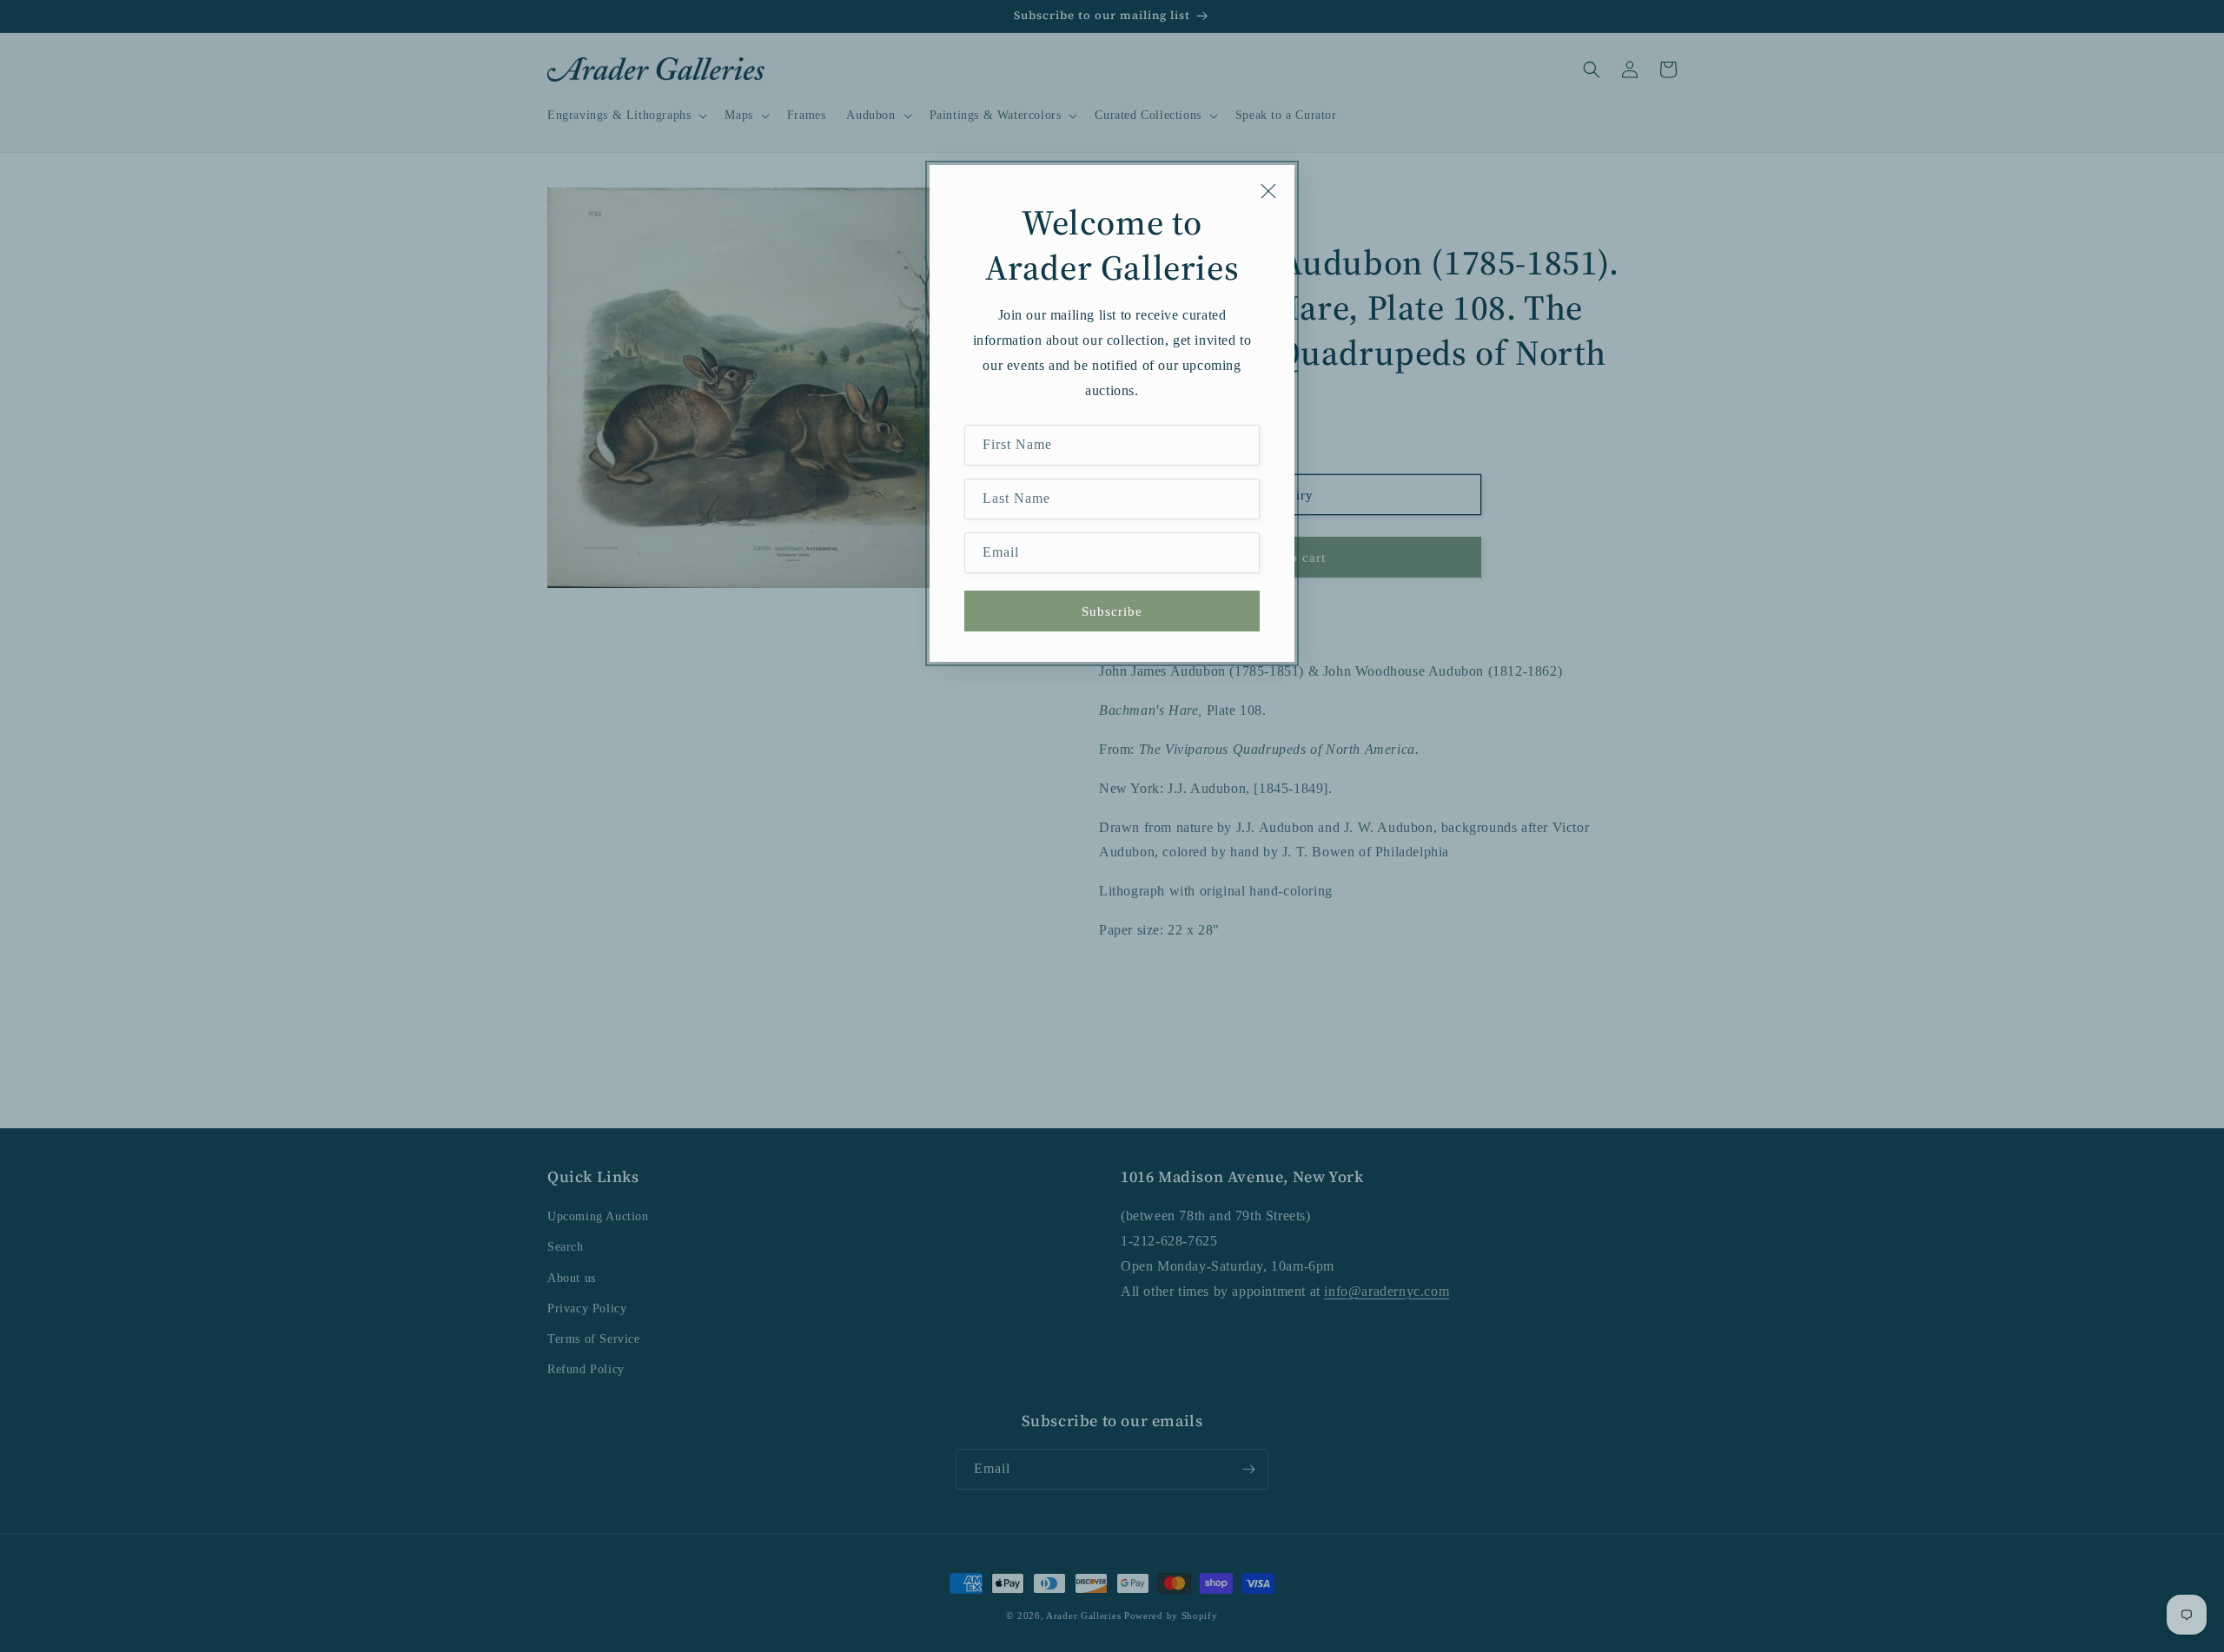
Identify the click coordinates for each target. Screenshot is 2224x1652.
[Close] (1268, 191)
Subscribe (1112, 611)
